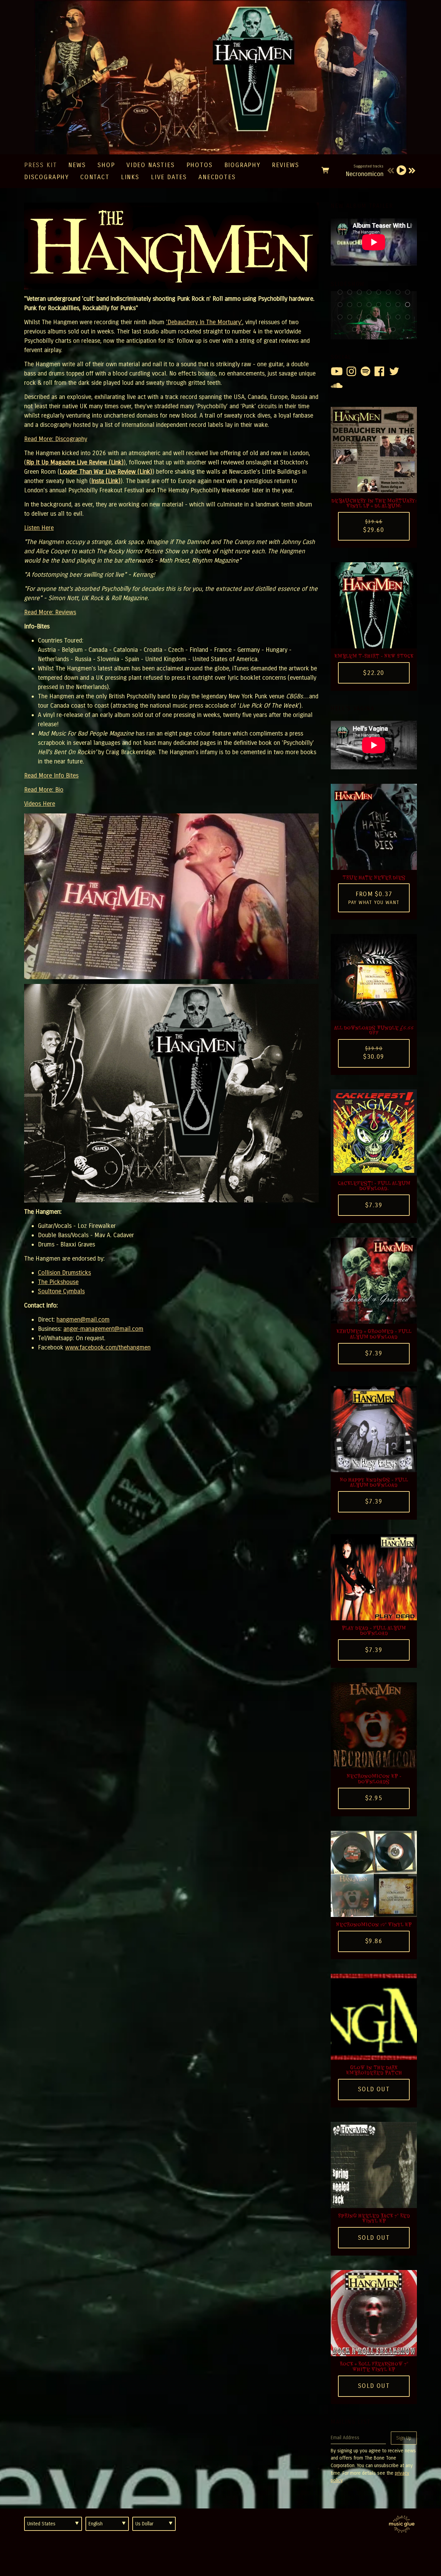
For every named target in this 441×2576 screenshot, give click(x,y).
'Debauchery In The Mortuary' (204, 322)
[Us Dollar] (154, 2524)
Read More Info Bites (51, 776)
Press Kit (40, 165)
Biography (242, 165)
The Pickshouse (58, 1282)
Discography (47, 177)
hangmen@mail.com (83, 1320)
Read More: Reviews (50, 612)
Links (130, 177)
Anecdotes (217, 177)
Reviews (286, 165)
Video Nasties (151, 165)
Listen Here (39, 528)
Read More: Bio (44, 790)
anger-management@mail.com (103, 1329)
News (77, 165)
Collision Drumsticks (64, 1273)
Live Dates (169, 177)
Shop (106, 165)
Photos (200, 165)
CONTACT (95, 177)
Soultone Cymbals (61, 1291)
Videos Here (40, 804)
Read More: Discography (56, 439)
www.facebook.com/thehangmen (108, 1347)
